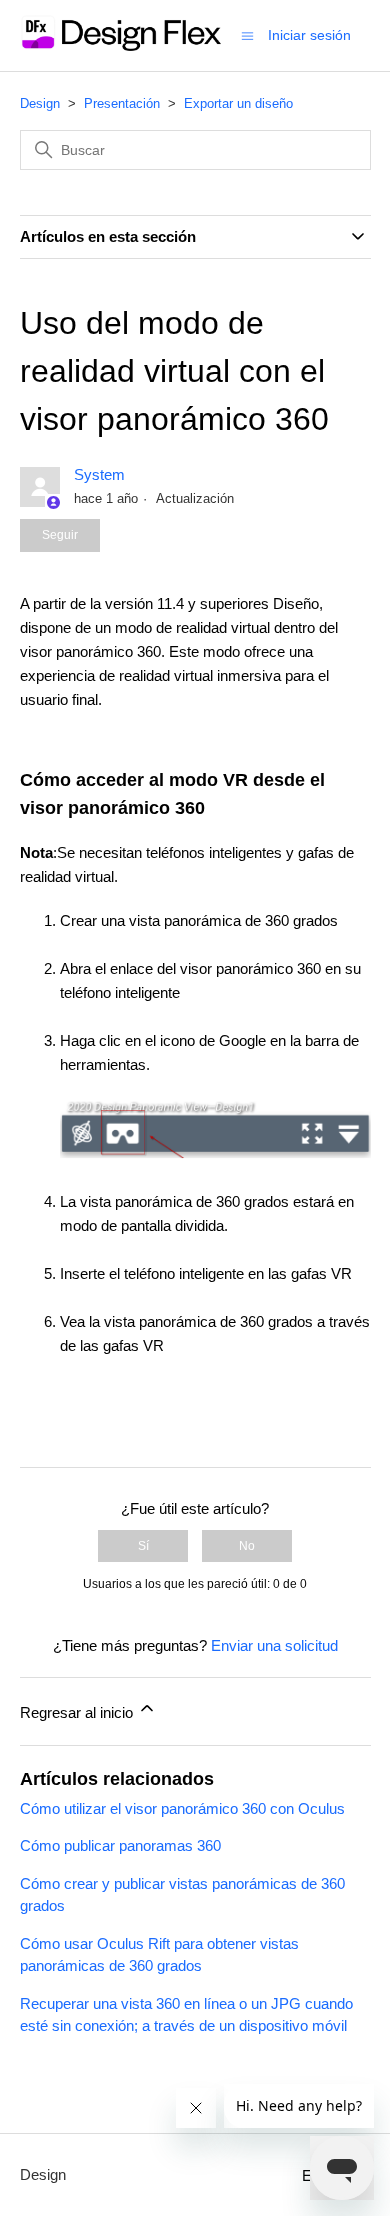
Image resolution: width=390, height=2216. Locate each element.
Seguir (60, 535)
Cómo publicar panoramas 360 (120, 1845)
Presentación (122, 103)
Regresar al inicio (78, 1712)
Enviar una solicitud (274, 1645)
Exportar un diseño (238, 103)
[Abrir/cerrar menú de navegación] (247, 34)
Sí (143, 1546)
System (99, 474)
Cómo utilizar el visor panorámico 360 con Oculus (182, 1808)
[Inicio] (120, 45)
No (247, 1546)
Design (40, 103)
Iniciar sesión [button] (309, 35)
